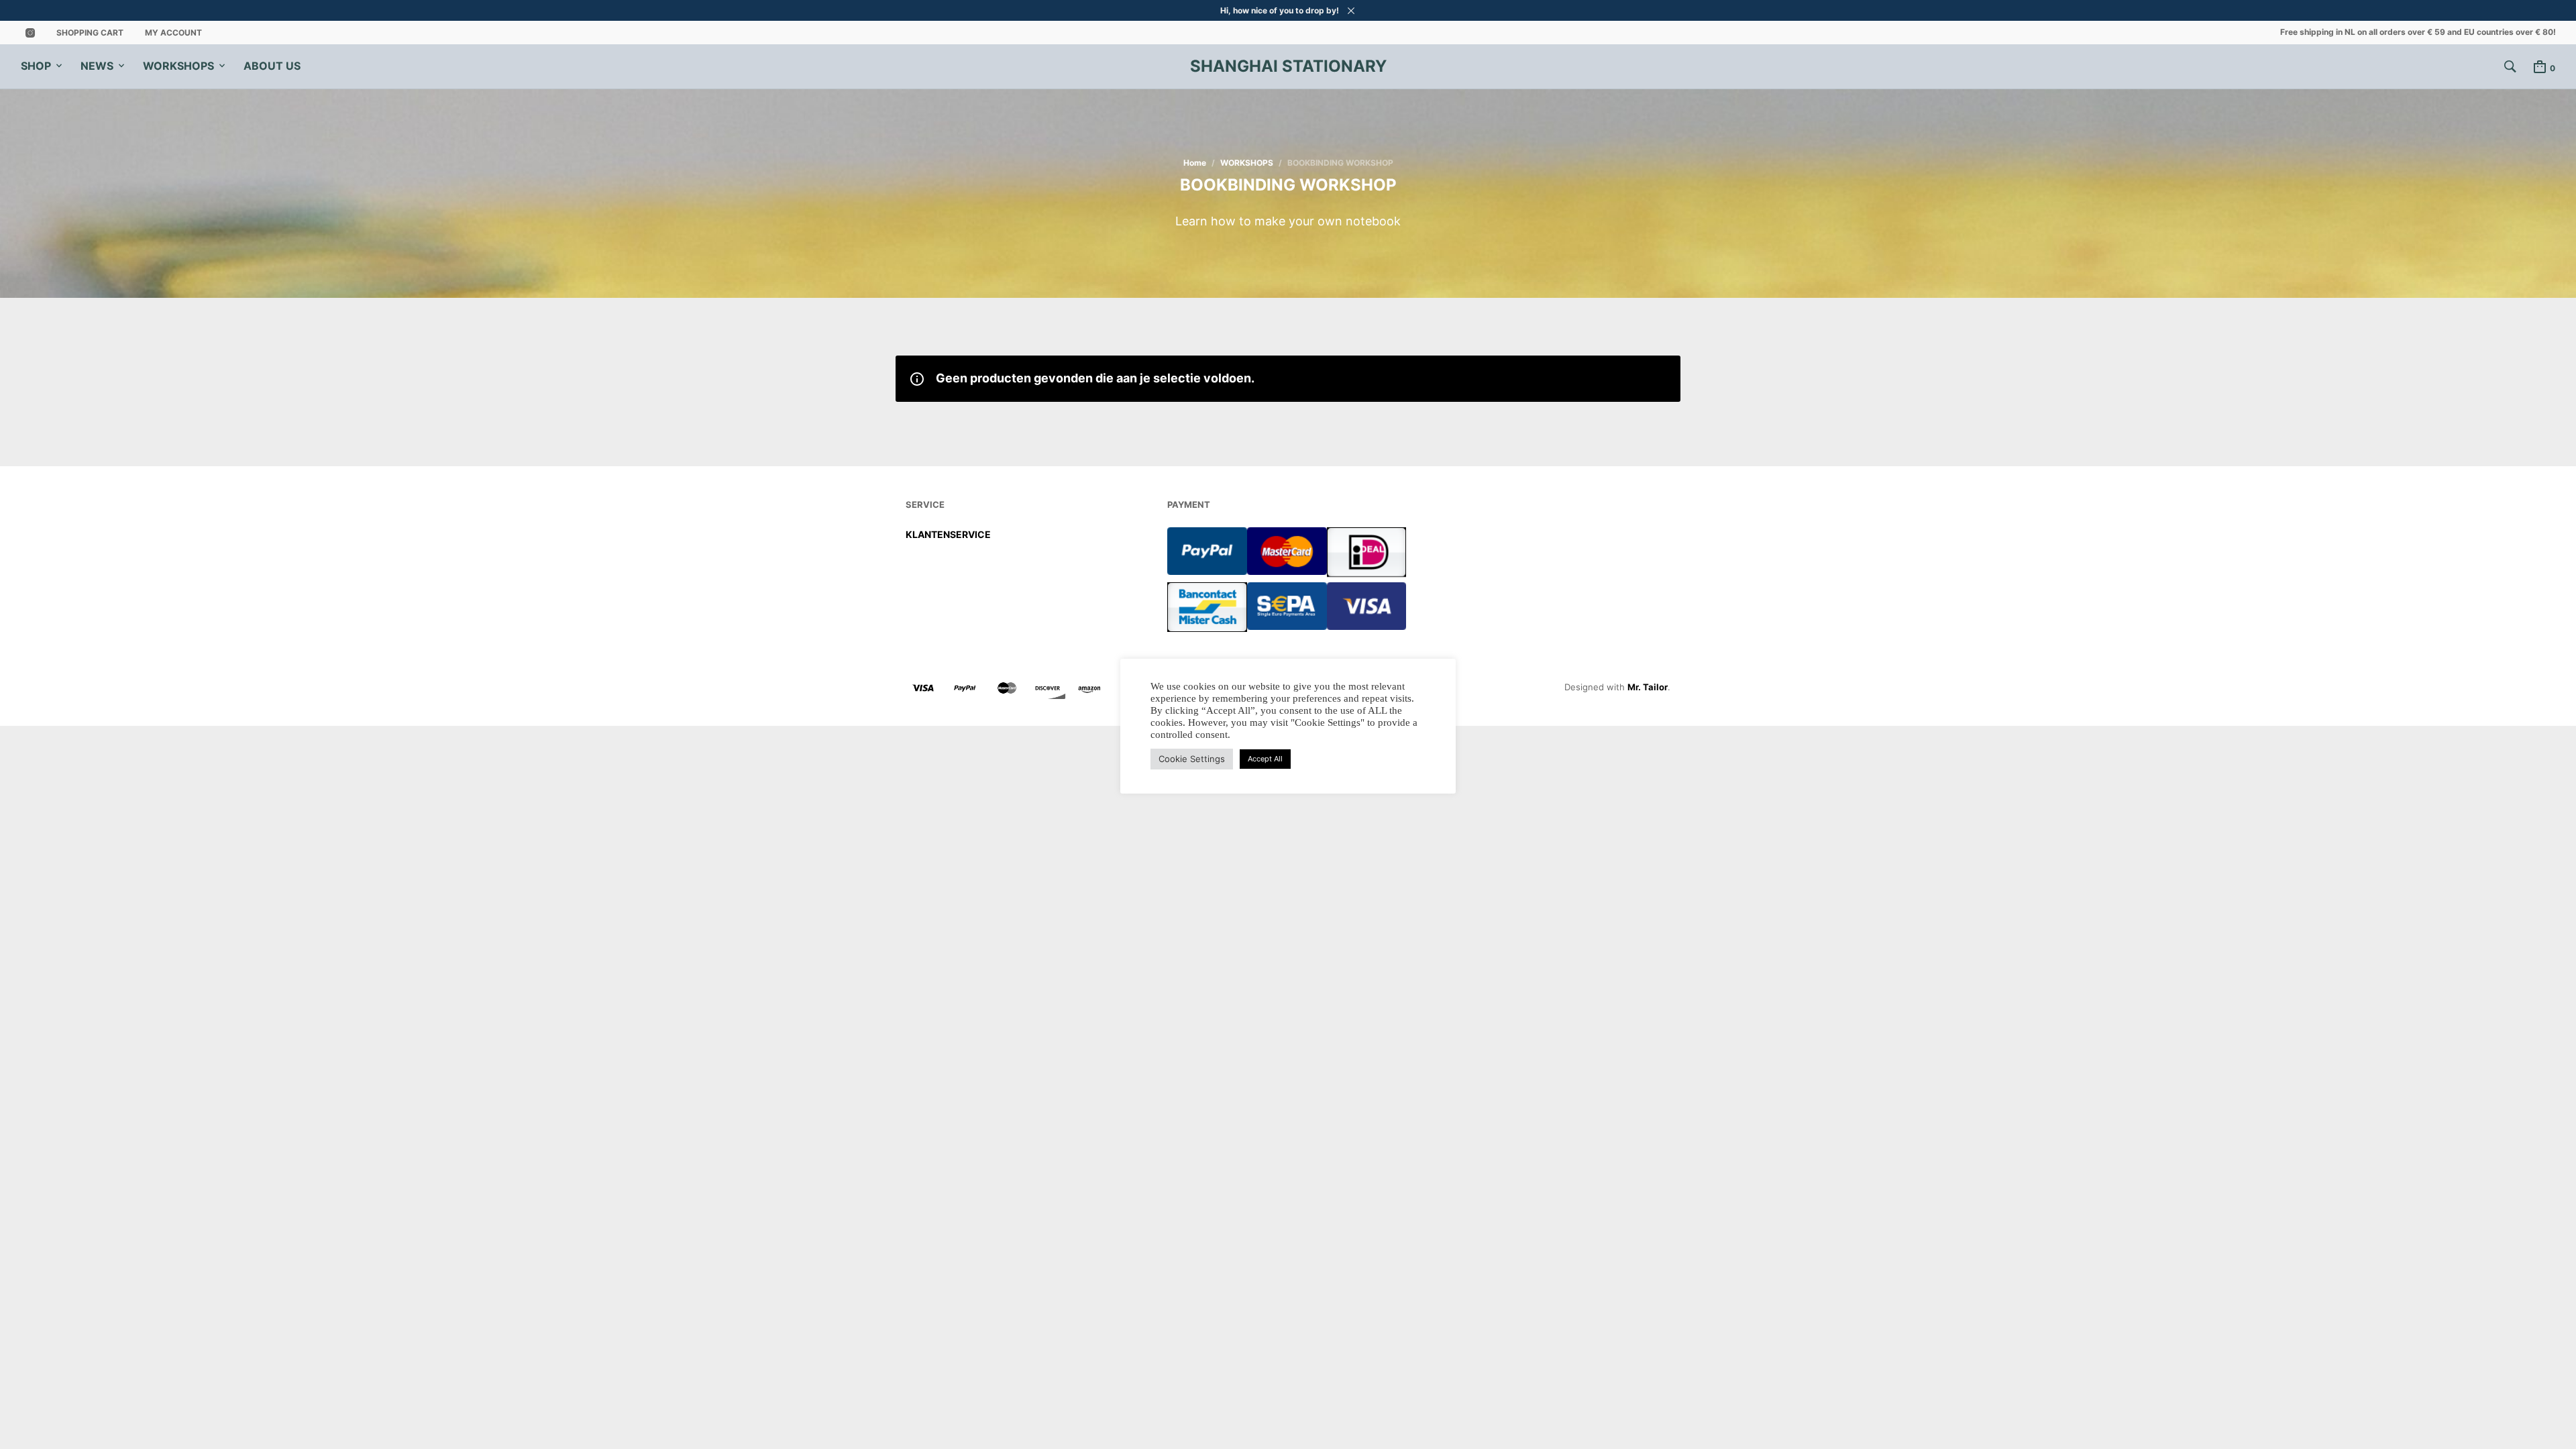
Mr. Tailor (1648, 687)
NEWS (97, 66)
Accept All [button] (1265, 759)
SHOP (36, 66)
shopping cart (90, 33)
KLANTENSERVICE (948, 534)
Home (1195, 163)
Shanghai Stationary (1288, 66)
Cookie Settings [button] (1192, 759)
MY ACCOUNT (173, 33)
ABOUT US (272, 66)
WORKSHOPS (178, 66)
